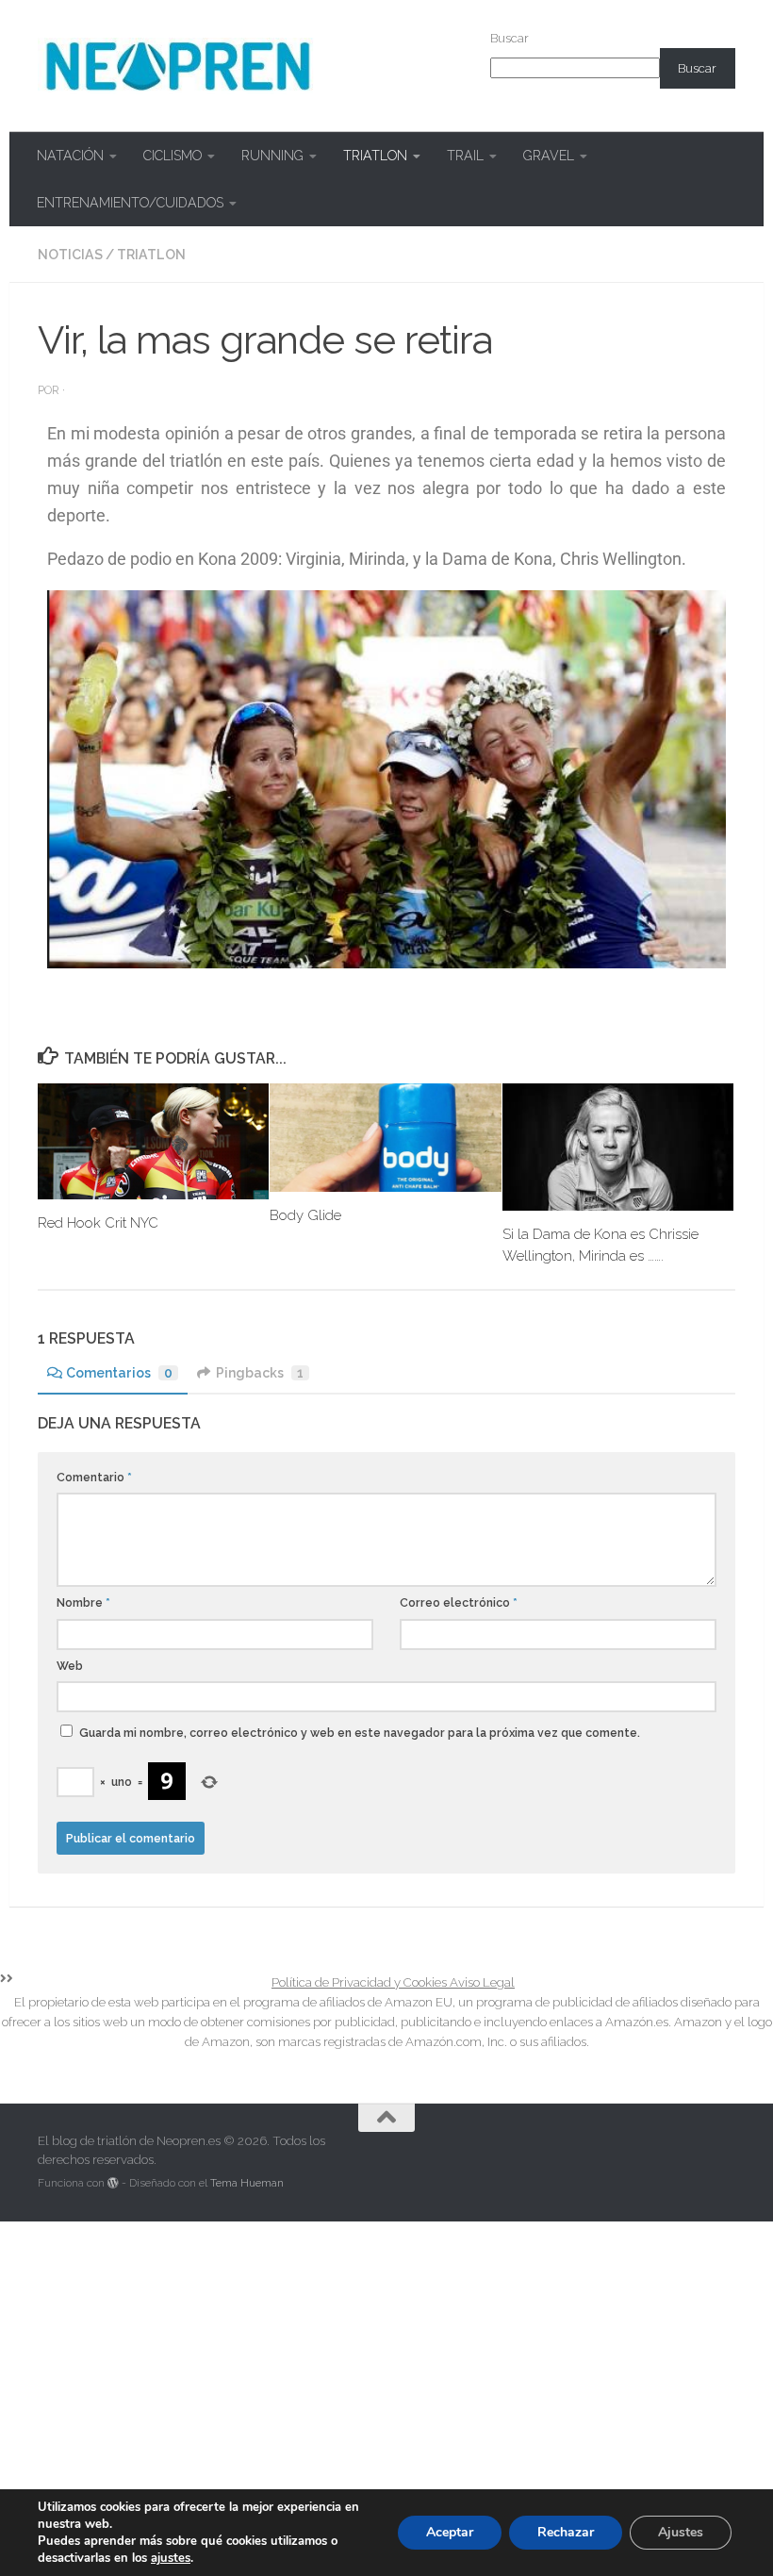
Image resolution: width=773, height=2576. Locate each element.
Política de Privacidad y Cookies (361, 1982)
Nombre (83, 1602)
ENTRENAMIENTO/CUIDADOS (130, 203)
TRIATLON (375, 156)
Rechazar (566, 2532)
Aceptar (450, 2532)
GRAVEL (549, 156)
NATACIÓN (70, 156)
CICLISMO (173, 156)
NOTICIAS (70, 255)
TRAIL (465, 156)
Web (70, 1666)
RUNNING (272, 156)
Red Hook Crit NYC (98, 1223)
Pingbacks (260, 1373)
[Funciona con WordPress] (113, 2183)
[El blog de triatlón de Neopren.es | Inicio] (178, 66)
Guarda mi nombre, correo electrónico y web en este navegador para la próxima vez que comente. (360, 1733)
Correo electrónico (459, 1602)
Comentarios (119, 1373)
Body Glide (305, 1215)
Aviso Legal (482, 1982)
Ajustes (681, 2532)
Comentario (94, 1477)
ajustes (171, 2558)
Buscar (510, 38)
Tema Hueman (247, 2183)
